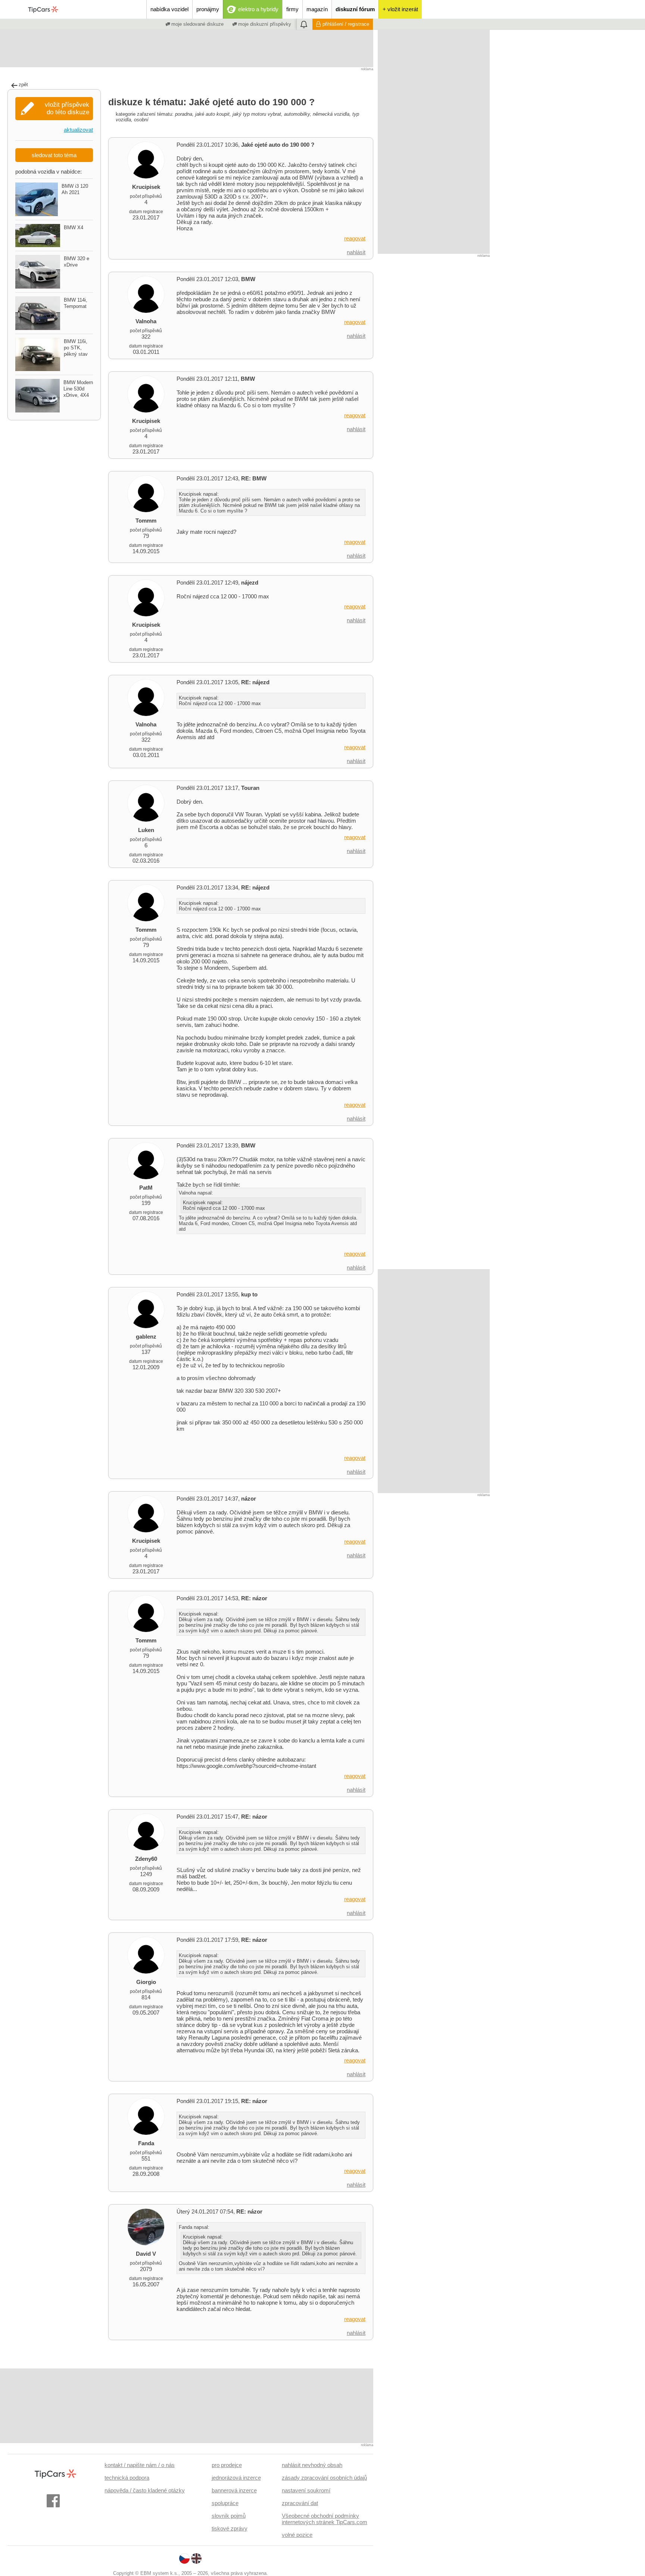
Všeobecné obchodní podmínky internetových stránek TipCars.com (325, 2519)
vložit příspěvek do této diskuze (67, 108)
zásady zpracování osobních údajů (324, 2478)
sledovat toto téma (54, 155)
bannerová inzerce (234, 2490)
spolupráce (225, 2503)
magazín (317, 9)
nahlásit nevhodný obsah (312, 2465)
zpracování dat (300, 2503)
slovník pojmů (229, 2516)
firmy (292, 9)
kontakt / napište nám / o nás (140, 2465)
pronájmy (208, 9)
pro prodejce (227, 2465)
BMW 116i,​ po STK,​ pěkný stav (76, 348)
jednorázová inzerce (236, 2478)
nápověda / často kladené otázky (145, 2490)
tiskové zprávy (230, 2528)
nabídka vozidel (169, 9)
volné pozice (297, 2535)
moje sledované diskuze (197, 24)
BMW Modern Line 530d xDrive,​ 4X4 (78, 389)
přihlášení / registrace (346, 24)
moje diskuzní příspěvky (264, 24)
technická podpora (127, 2478)
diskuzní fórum (355, 9)
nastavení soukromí (306, 2490)
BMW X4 (74, 228)
